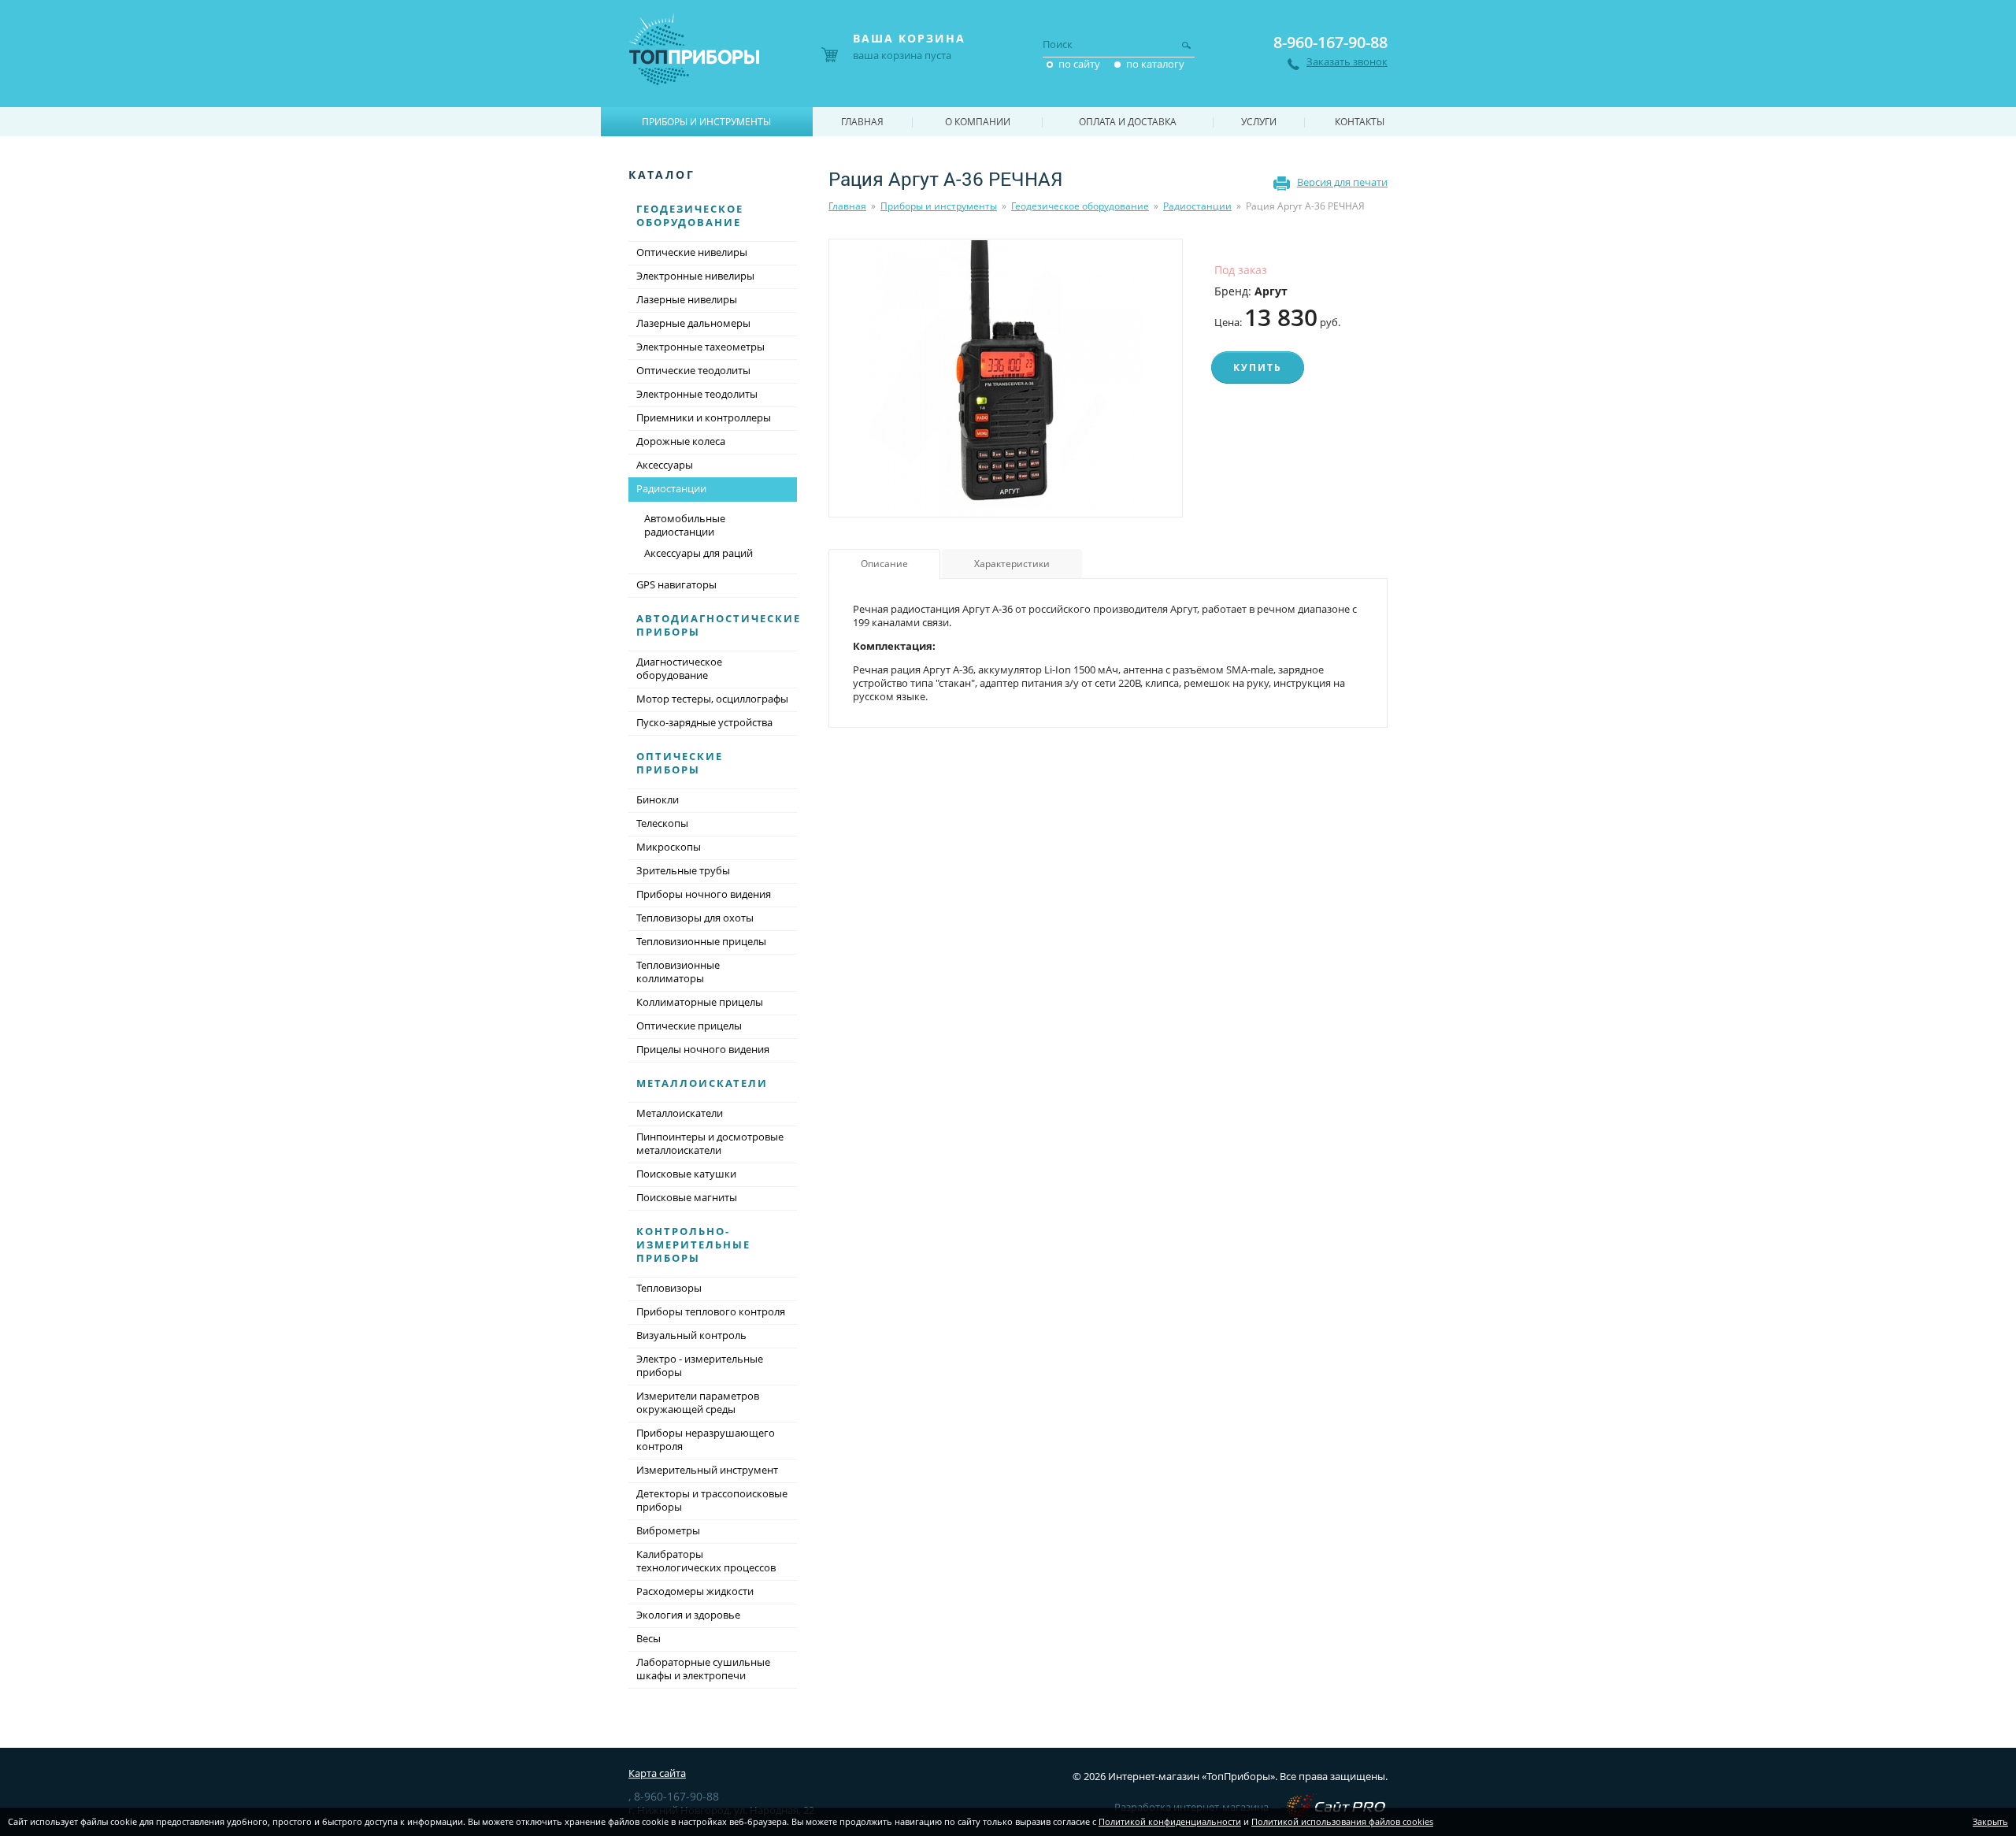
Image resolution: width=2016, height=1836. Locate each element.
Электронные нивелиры (695, 276)
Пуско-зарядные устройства (704, 722)
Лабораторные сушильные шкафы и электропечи (703, 1669)
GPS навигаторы (676, 584)
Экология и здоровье (688, 1615)
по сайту (1079, 64)
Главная (847, 206)
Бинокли (658, 799)
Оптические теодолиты (693, 370)
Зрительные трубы (683, 870)
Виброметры (668, 1530)
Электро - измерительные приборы (700, 1365)
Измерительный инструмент (707, 1470)
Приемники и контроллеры (704, 417)
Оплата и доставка (1128, 122)
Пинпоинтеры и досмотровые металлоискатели (710, 1143)
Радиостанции (1197, 206)
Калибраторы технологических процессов (706, 1561)
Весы (649, 1638)
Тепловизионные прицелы (701, 941)
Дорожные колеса (681, 441)
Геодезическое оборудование (1080, 206)
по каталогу (1155, 64)
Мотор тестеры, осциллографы (712, 699)
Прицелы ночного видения (703, 1049)
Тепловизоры (669, 1288)
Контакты (1360, 122)
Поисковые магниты (687, 1197)
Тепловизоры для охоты (695, 918)
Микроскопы (669, 847)
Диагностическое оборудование (679, 668)
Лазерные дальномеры (693, 323)
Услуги (1259, 122)
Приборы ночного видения (704, 894)
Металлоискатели (702, 1083)
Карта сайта (657, 1773)
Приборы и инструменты (939, 206)
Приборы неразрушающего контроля (706, 1439)
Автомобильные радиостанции (685, 525)
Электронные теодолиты (697, 394)
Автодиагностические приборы (719, 625)
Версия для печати (1342, 182)
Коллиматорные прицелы (700, 1002)
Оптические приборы (680, 763)
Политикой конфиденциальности (1170, 1821)
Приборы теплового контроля (711, 1311)
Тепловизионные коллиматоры (678, 972)
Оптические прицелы (689, 1026)
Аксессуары (665, 465)
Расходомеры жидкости (695, 1591)
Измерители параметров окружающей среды (698, 1402)
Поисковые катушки (686, 1174)
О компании (978, 122)
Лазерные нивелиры (687, 299)
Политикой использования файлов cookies (1342, 1821)
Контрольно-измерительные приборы (693, 1244)
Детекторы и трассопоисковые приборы (712, 1500)
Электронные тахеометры (700, 347)
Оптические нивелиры (692, 252)
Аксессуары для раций (699, 553)
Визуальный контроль (691, 1335)
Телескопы (662, 823)
